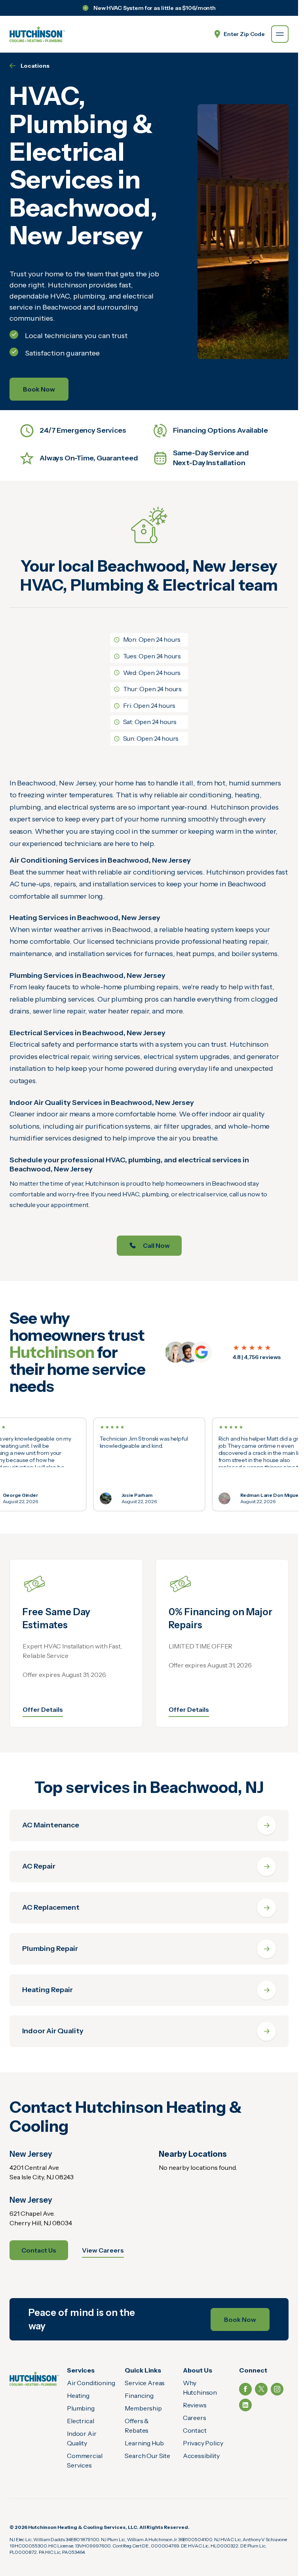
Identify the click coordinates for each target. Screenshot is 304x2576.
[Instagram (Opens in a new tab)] (277, 2389)
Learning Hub (144, 2443)
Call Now (156, 1245)
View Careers (103, 2250)
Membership (143, 2408)
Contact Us (39, 2250)
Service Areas (145, 2383)
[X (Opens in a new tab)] (261, 2389)
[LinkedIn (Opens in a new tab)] (245, 2405)
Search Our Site (147, 2456)
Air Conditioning (91, 2383)
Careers (195, 2418)
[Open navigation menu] (280, 34)
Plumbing (81, 2408)
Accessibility (201, 2456)
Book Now (39, 389)
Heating (78, 2395)
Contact (195, 2430)
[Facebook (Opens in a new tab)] (245, 2389)
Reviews (195, 2405)
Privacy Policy (203, 2443)
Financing (139, 2395)
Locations (35, 66)
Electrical (80, 2421)
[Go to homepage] (37, 34)
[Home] (34, 2378)
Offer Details (43, 1709)
